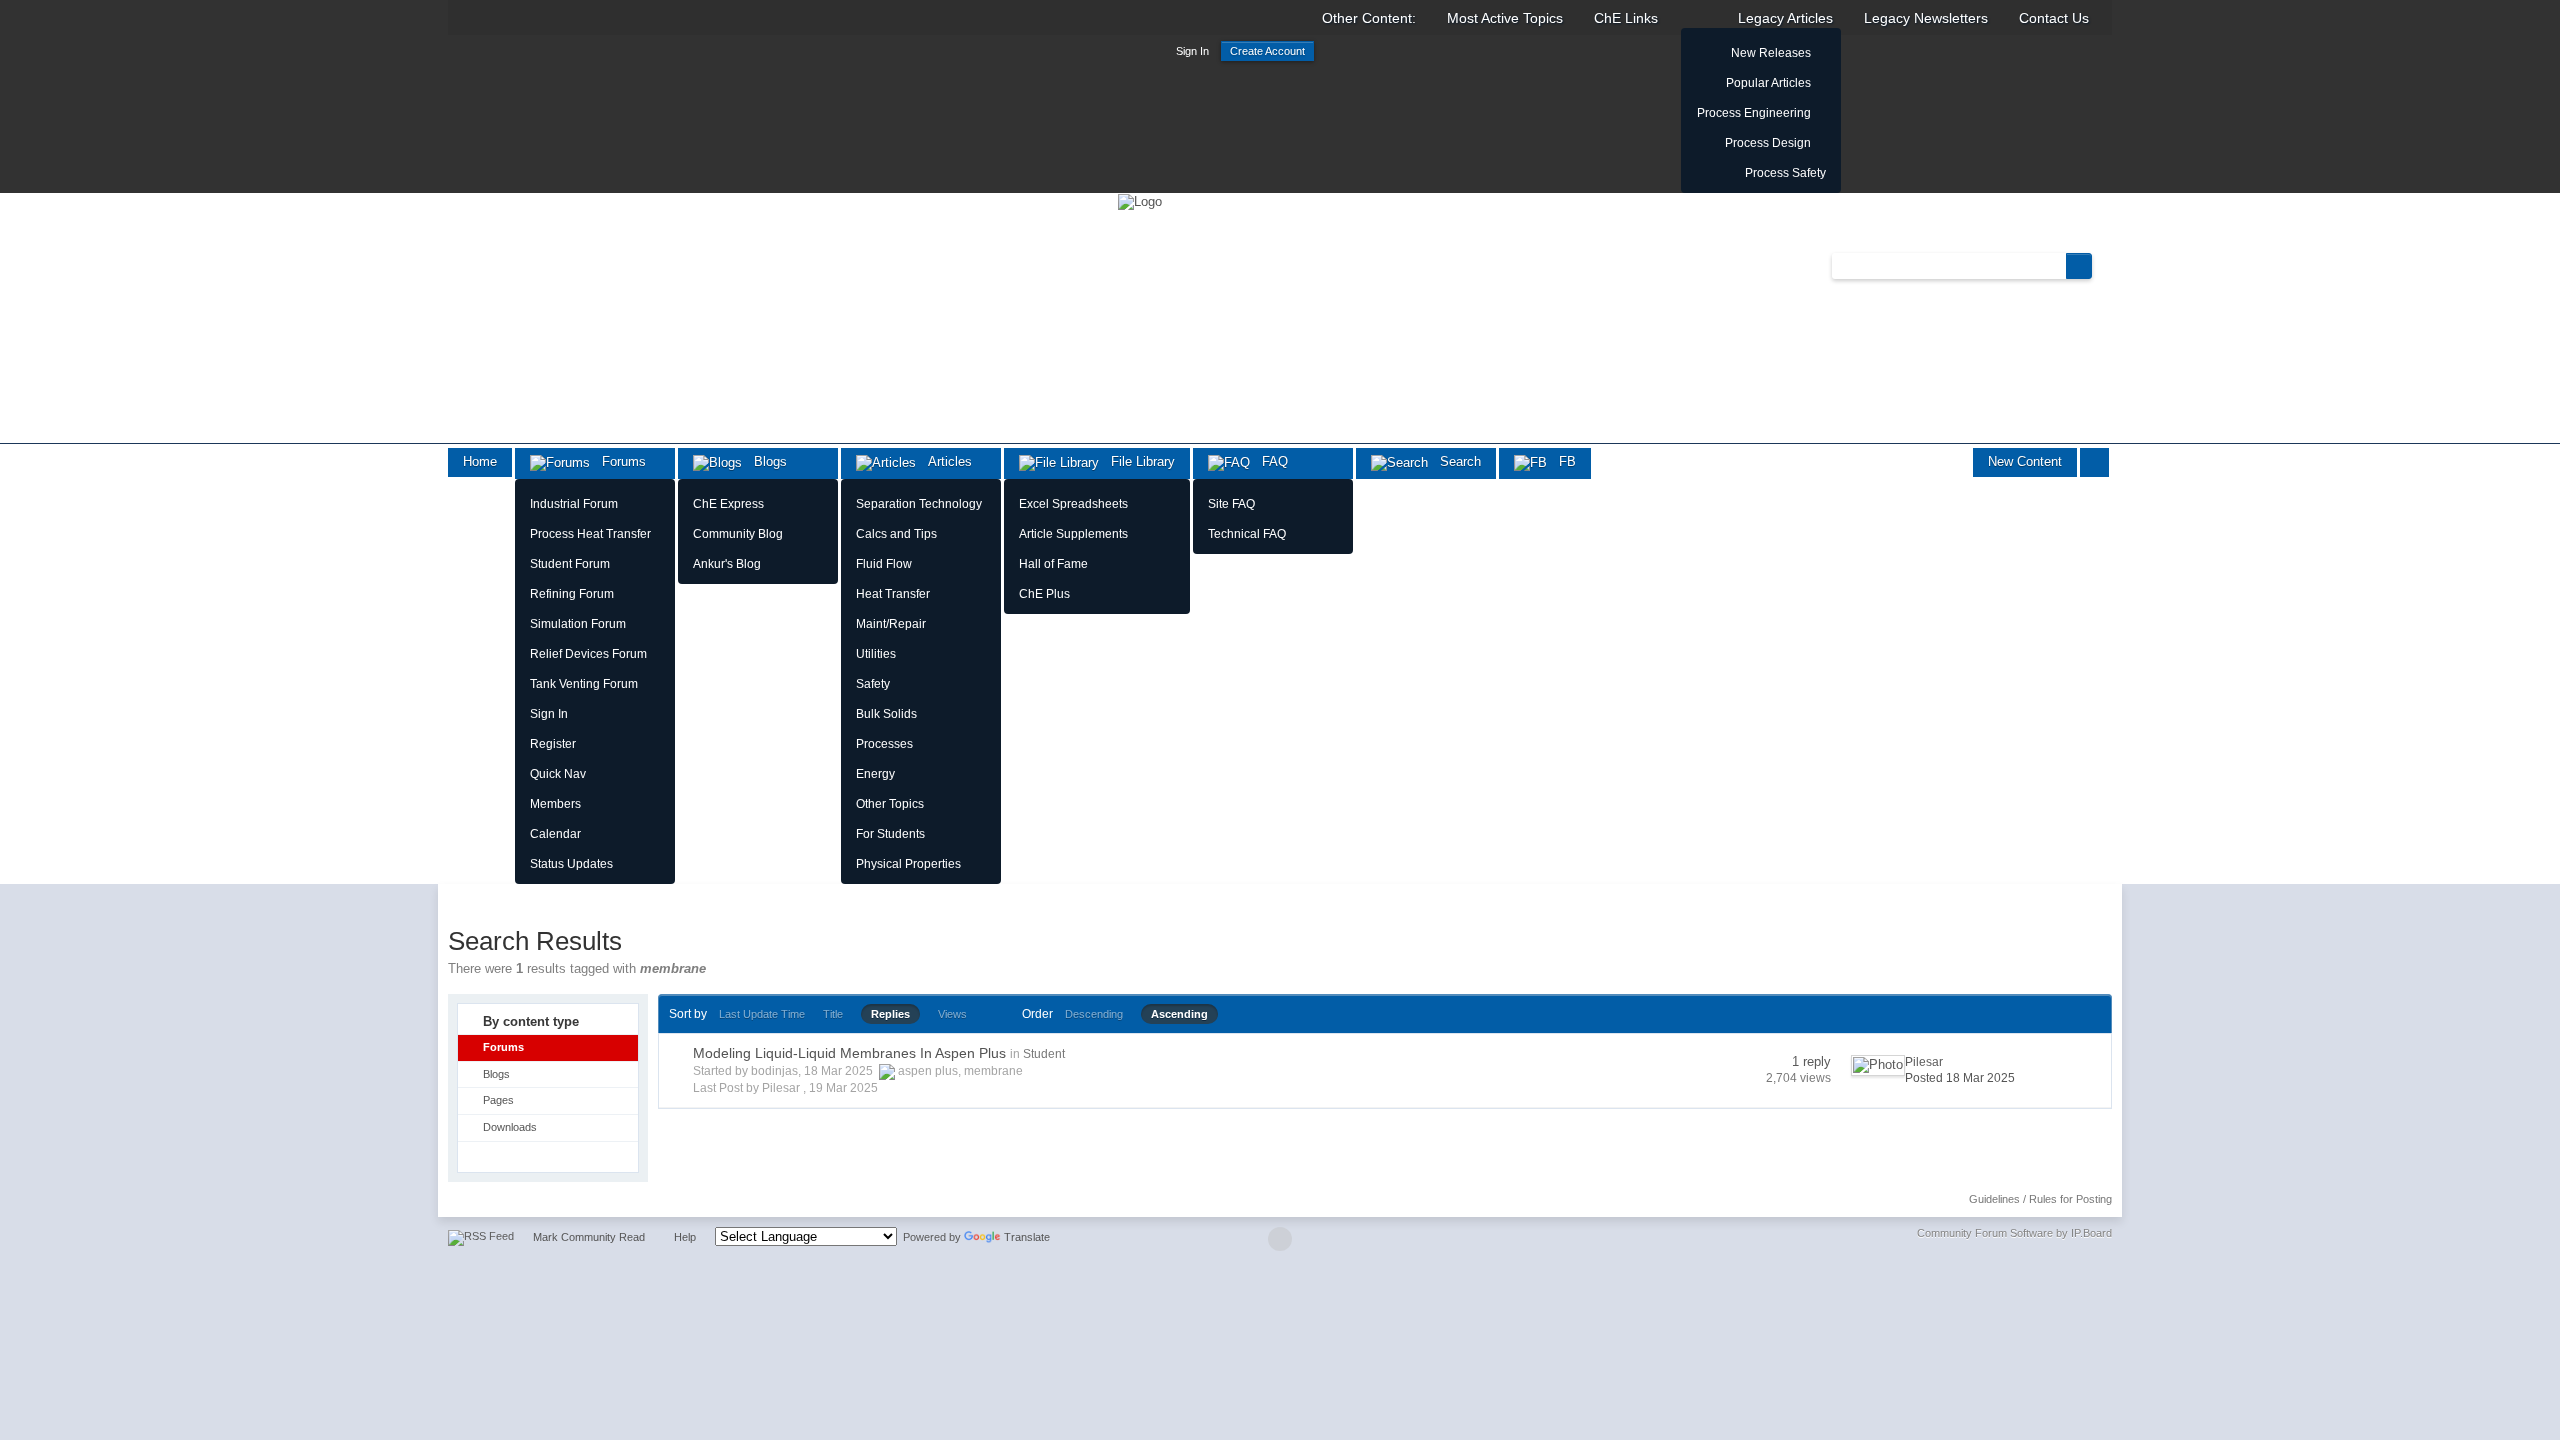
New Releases (1771, 53)
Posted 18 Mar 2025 (1960, 1078)
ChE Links (1626, 18)
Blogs (764, 461)
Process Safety (1785, 173)
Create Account (1267, 51)
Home (480, 461)
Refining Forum (572, 594)
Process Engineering (1754, 113)
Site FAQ (1231, 504)
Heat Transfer (893, 594)
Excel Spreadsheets (1073, 504)
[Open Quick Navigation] (2094, 462)
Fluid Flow (884, 564)
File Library (1137, 461)
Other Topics (890, 804)
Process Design (1768, 143)
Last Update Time (762, 1014)
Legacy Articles (1785, 18)
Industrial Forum (574, 504)
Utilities (876, 654)
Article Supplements (1073, 534)
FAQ (1269, 461)
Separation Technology (919, 504)
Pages (498, 1100)
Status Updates (571, 864)
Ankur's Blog (727, 564)
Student (1044, 1054)
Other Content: (1369, 18)
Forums (618, 461)
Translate (1027, 1237)
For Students (890, 834)
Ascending (1179, 1014)
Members (555, 804)
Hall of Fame (1053, 564)
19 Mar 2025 (843, 1088)
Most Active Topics (1505, 18)
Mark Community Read (589, 1237)
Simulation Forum (578, 624)
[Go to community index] (1140, 200)
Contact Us (2054, 18)
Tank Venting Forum (584, 684)
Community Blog (738, 534)
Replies (890, 1014)
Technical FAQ (1247, 534)
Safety (873, 684)
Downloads (510, 1127)
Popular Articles (1768, 83)
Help (685, 1237)
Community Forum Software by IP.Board (2014, 1233)
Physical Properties (908, 864)
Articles (944, 461)
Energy (875, 774)
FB (1561, 461)
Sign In (1192, 51)
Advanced (2104, 265)
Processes (884, 744)
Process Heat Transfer (590, 534)
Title (833, 1014)
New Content (2025, 461)
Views (952, 1014)
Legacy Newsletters (1926, 18)
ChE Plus (1044, 594)
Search (1454, 461)
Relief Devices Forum (588, 654)
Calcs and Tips (896, 534)
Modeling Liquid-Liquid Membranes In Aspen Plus (849, 1053)
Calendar (555, 834)
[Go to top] (1280, 1239)
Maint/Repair (891, 624)
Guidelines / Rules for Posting (2040, 1199)
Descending (1094, 1014)
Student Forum (570, 564)
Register (553, 744)
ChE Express (728, 504)
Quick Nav (558, 774)
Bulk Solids (886, 714)
